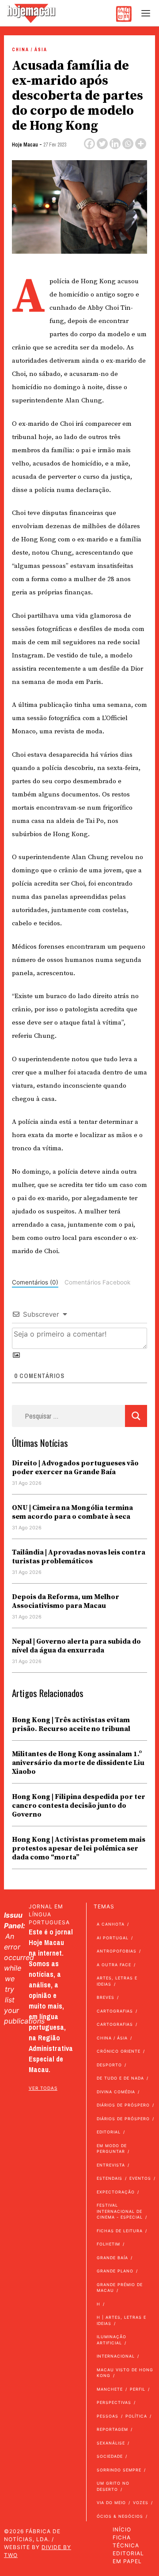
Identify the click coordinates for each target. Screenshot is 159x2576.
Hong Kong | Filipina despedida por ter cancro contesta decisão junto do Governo (79, 1806)
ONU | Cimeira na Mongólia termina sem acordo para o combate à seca (72, 1512)
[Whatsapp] (128, 144)
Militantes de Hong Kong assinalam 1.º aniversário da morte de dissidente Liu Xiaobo (78, 1763)
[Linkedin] (115, 144)
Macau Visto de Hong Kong (125, 2373)
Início (122, 2529)
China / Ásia (30, 50)
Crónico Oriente (119, 2051)
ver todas (43, 2088)
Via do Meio (111, 2503)
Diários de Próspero (123, 2105)
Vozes (141, 2503)
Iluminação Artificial (112, 2340)
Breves (106, 1997)
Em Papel (127, 2561)
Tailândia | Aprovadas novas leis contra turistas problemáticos (79, 1557)
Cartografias (115, 2011)
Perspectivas (114, 2402)
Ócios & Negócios (120, 2516)
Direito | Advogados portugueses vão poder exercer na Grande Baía (75, 1468)
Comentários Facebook (97, 1282)
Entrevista (111, 2165)
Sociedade (110, 2456)
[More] (141, 144)
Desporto (109, 2065)
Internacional (116, 2356)
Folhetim (108, 2244)
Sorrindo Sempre (119, 2470)
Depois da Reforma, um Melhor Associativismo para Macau (66, 1601)
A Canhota (111, 1924)
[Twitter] (102, 144)
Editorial (109, 2132)
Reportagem (112, 2429)
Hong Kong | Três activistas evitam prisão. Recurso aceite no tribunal (71, 1724)
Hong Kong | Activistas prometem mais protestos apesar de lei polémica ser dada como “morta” (79, 1848)
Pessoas (108, 2416)
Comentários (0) (35, 1282)
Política (136, 2416)
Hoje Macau (25, 145)
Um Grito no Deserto (113, 2486)
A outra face (114, 1965)
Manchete (110, 2389)
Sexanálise (111, 2443)
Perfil (138, 2389)
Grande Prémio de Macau (120, 2288)
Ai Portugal (113, 1938)
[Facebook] (89, 144)
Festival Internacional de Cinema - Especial (120, 2211)
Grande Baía (112, 2258)
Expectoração (116, 2192)
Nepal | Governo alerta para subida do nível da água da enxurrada (76, 1646)
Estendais (110, 2178)
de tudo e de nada (120, 2078)
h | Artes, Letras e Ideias (121, 2320)
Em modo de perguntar (112, 2149)
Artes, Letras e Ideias (117, 1981)
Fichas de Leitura (120, 2231)
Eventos (140, 2178)
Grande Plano (115, 2271)
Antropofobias (117, 1951)
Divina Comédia (116, 2092)
